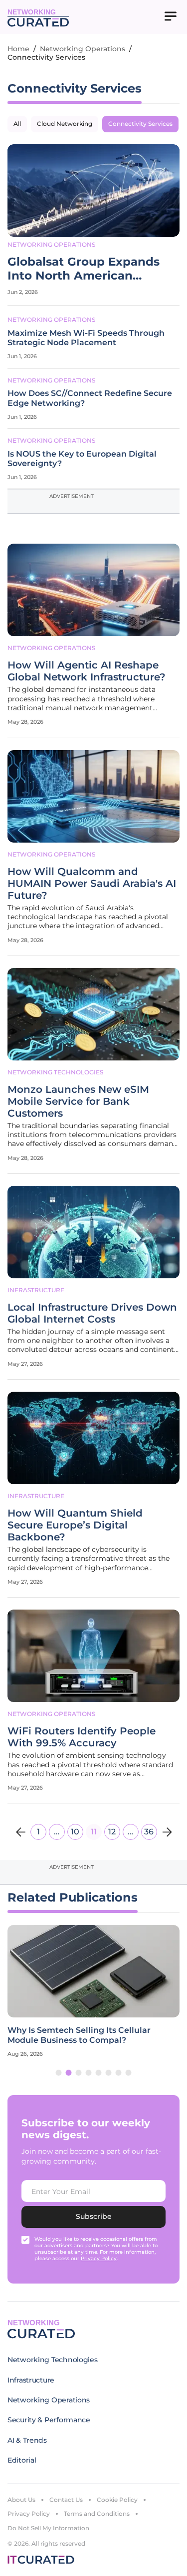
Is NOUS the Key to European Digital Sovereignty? (82, 459)
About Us (21, 2500)
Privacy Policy (29, 2514)
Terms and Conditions (97, 2514)
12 (112, 1832)
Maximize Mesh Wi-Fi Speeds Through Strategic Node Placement (86, 338)
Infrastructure (36, 1290)
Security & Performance (49, 2420)
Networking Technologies (55, 1072)
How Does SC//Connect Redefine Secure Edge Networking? (90, 398)
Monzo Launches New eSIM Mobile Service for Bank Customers (78, 1101)
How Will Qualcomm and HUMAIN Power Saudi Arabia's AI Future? (92, 883)
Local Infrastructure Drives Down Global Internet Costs (92, 1313)
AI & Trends (27, 2440)
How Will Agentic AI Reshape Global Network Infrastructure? (87, 671)
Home (18, 49)
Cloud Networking (65, 124)
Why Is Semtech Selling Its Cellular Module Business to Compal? (79, 2035)
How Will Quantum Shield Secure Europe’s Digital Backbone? (75, 1525)
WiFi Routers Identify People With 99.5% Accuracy (82, 1737)
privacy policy (99, 2258)
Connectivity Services (140, 124)
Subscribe (94, 2216)
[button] (59, 2073)
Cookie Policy (117, 2500)
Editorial (22, 2460)
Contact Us (66, 2500)
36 (149, 1832)
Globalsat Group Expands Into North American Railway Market (84, 269)
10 (75, 1832)
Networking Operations (83, 49)
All (17, 124)
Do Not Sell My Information (48, 2528)
